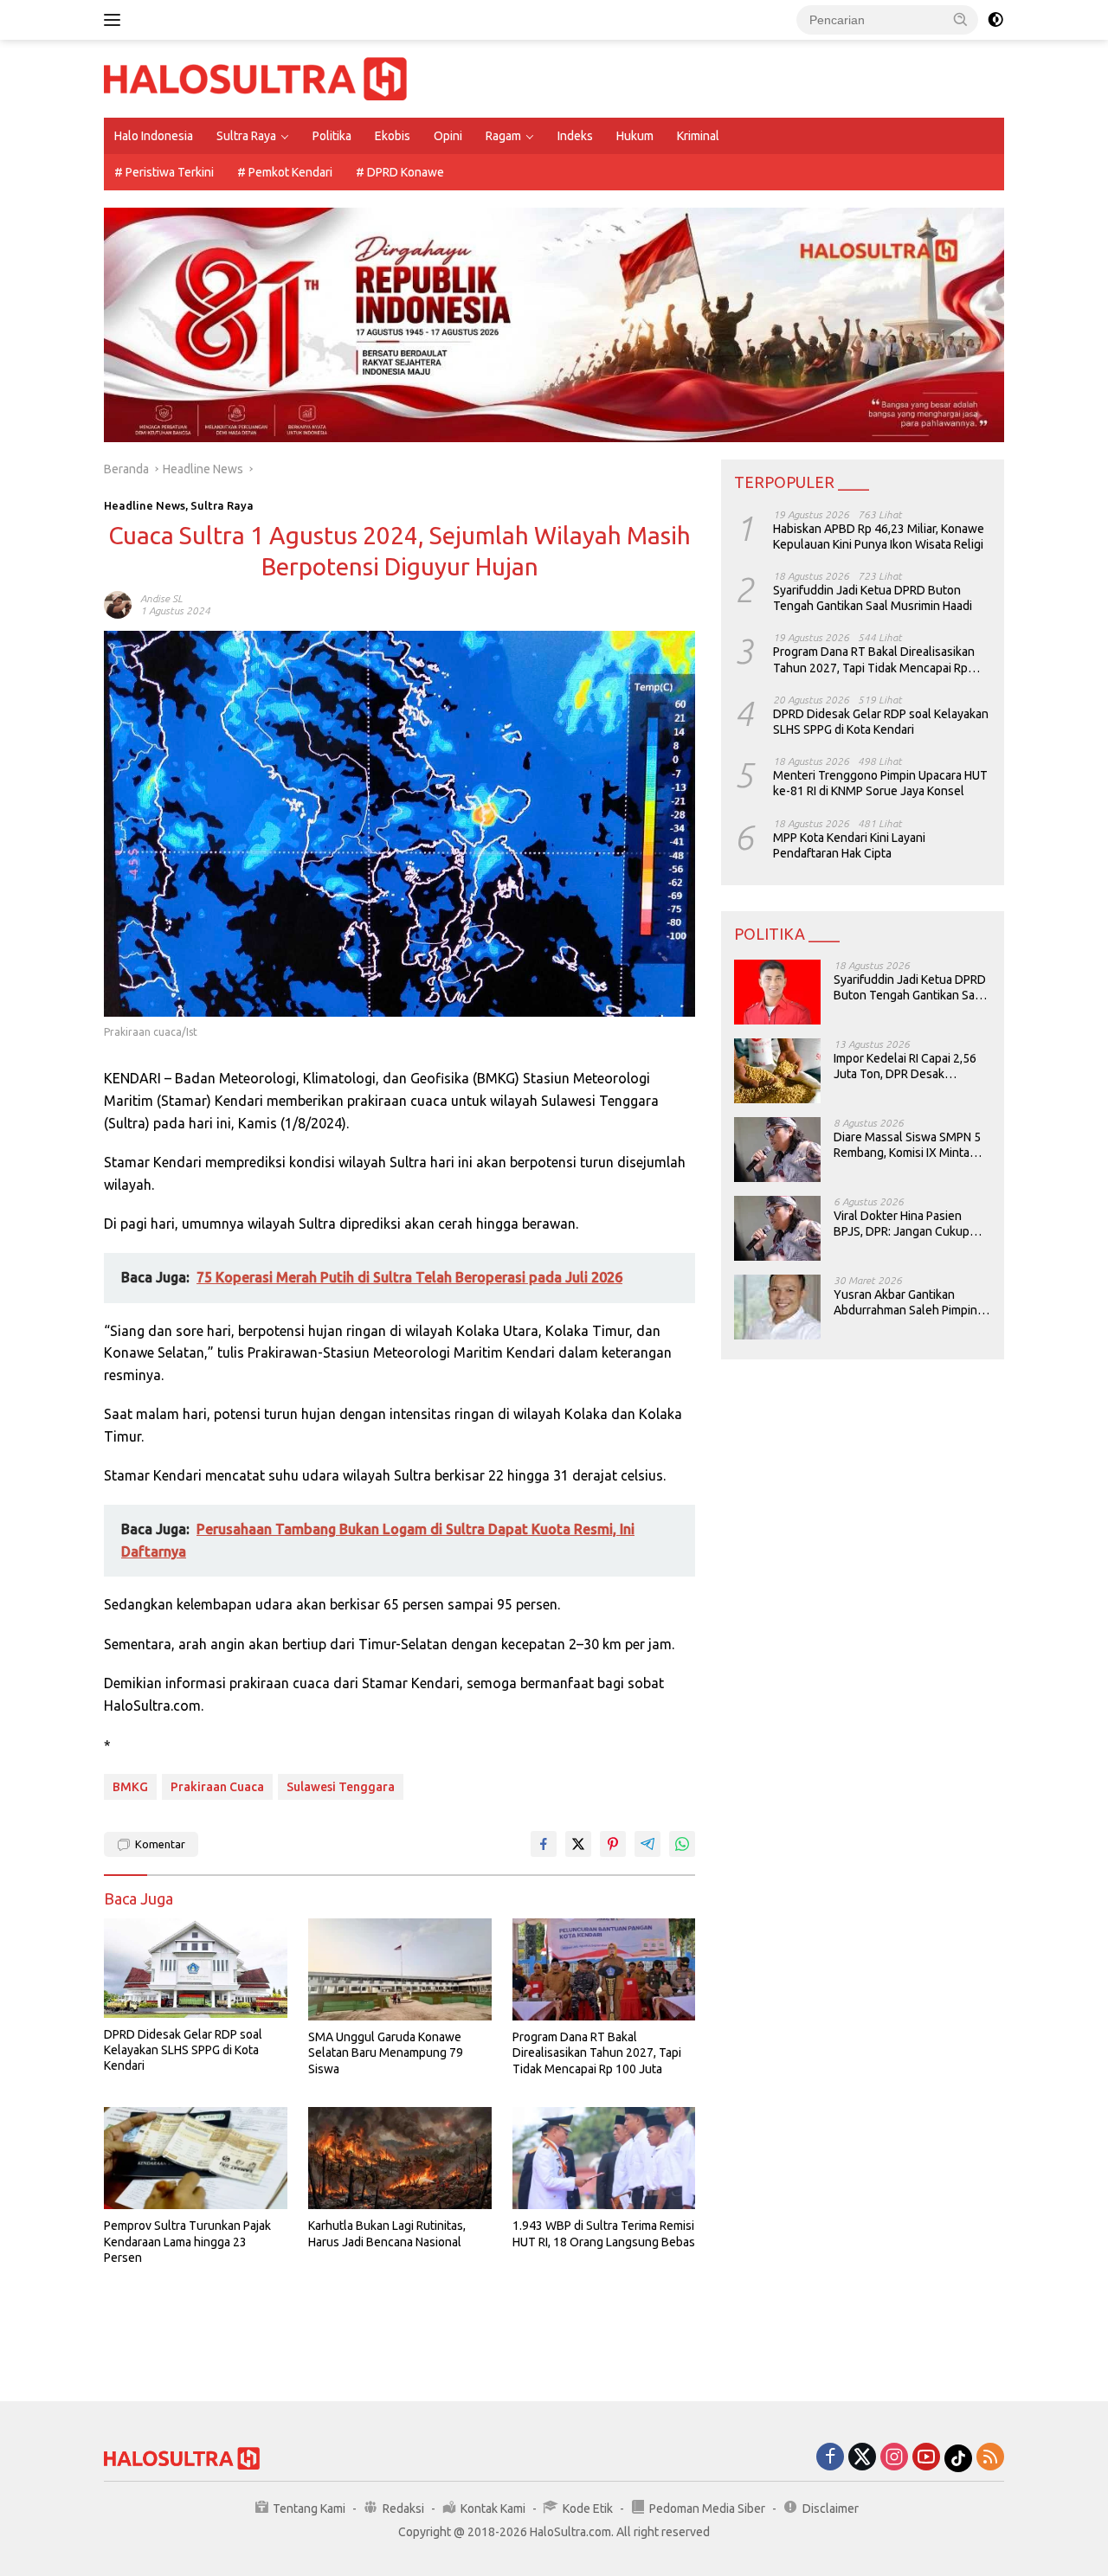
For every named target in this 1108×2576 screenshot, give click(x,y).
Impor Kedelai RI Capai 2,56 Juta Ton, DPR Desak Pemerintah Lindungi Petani (907, 1066)
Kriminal (698, 136)
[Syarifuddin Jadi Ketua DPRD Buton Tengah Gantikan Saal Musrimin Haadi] (777, 992)
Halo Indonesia (154, 136)
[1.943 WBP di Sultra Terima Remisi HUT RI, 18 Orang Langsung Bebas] (604, 2158)
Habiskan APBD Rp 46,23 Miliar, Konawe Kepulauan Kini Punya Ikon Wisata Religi (879, 536)
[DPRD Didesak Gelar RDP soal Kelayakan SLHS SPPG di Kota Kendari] (196, 1968)
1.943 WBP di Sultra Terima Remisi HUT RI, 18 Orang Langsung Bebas (604, 2233)
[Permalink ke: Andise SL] (118, 604)
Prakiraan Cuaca (217, 1787)
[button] (961, 19)
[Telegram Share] (647, 1844)
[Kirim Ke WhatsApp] (682, 1844)
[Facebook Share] (544, 1844)
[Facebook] (830, 2458)
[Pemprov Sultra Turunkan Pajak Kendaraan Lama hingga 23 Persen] (196, 2158)
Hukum (635, 136)
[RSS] (990, 2458)
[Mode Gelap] (995, 20)
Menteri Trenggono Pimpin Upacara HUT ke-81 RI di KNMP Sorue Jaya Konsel (880, 783)
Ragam (503, 136)
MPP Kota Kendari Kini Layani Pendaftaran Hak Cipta (849, 845)
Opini (448, 136)
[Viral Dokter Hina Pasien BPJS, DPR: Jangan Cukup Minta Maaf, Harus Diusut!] (777, 1228)
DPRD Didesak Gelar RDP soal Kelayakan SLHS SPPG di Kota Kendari (183, 2050)
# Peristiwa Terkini (164, 172)
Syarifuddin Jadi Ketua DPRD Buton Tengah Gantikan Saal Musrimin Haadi (873, 598)
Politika (332, 136)
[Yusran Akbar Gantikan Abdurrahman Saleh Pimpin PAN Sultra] (777, 1307)
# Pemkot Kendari (285, 172)
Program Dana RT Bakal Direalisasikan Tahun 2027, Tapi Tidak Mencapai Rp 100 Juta (597, 2052)
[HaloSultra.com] (255, 78)
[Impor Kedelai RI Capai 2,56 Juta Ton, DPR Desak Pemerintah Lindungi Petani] (777, 1071)
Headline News (145, 505)
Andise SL (161, 598)
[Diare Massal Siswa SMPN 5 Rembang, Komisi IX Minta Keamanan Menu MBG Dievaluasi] (777, 1150)
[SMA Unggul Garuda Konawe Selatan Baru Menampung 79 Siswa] (400, 1970)
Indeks (575, 136)
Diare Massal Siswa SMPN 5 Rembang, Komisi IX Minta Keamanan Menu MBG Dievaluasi (907, 1145)
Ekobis (393, 136)
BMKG (130, 1787)
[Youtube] (926, 2458)
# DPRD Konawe (400, 172)
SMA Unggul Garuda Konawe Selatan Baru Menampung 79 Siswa (386, 2052)
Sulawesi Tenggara (341, 1787)
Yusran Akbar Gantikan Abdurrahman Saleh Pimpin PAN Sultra (905, 1303)
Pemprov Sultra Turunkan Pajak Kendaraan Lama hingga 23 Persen (187, 2241)
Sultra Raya (246, 136)
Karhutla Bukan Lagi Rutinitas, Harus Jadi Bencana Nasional (387, 2233)
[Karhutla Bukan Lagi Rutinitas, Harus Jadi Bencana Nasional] (400, 2158)
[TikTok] (958, 2458)
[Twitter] (862, 2458)
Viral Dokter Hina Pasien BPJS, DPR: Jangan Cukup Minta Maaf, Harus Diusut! (902, 1224)
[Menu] (116, 20)
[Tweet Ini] (578, 1844)
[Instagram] (894, 2458)
